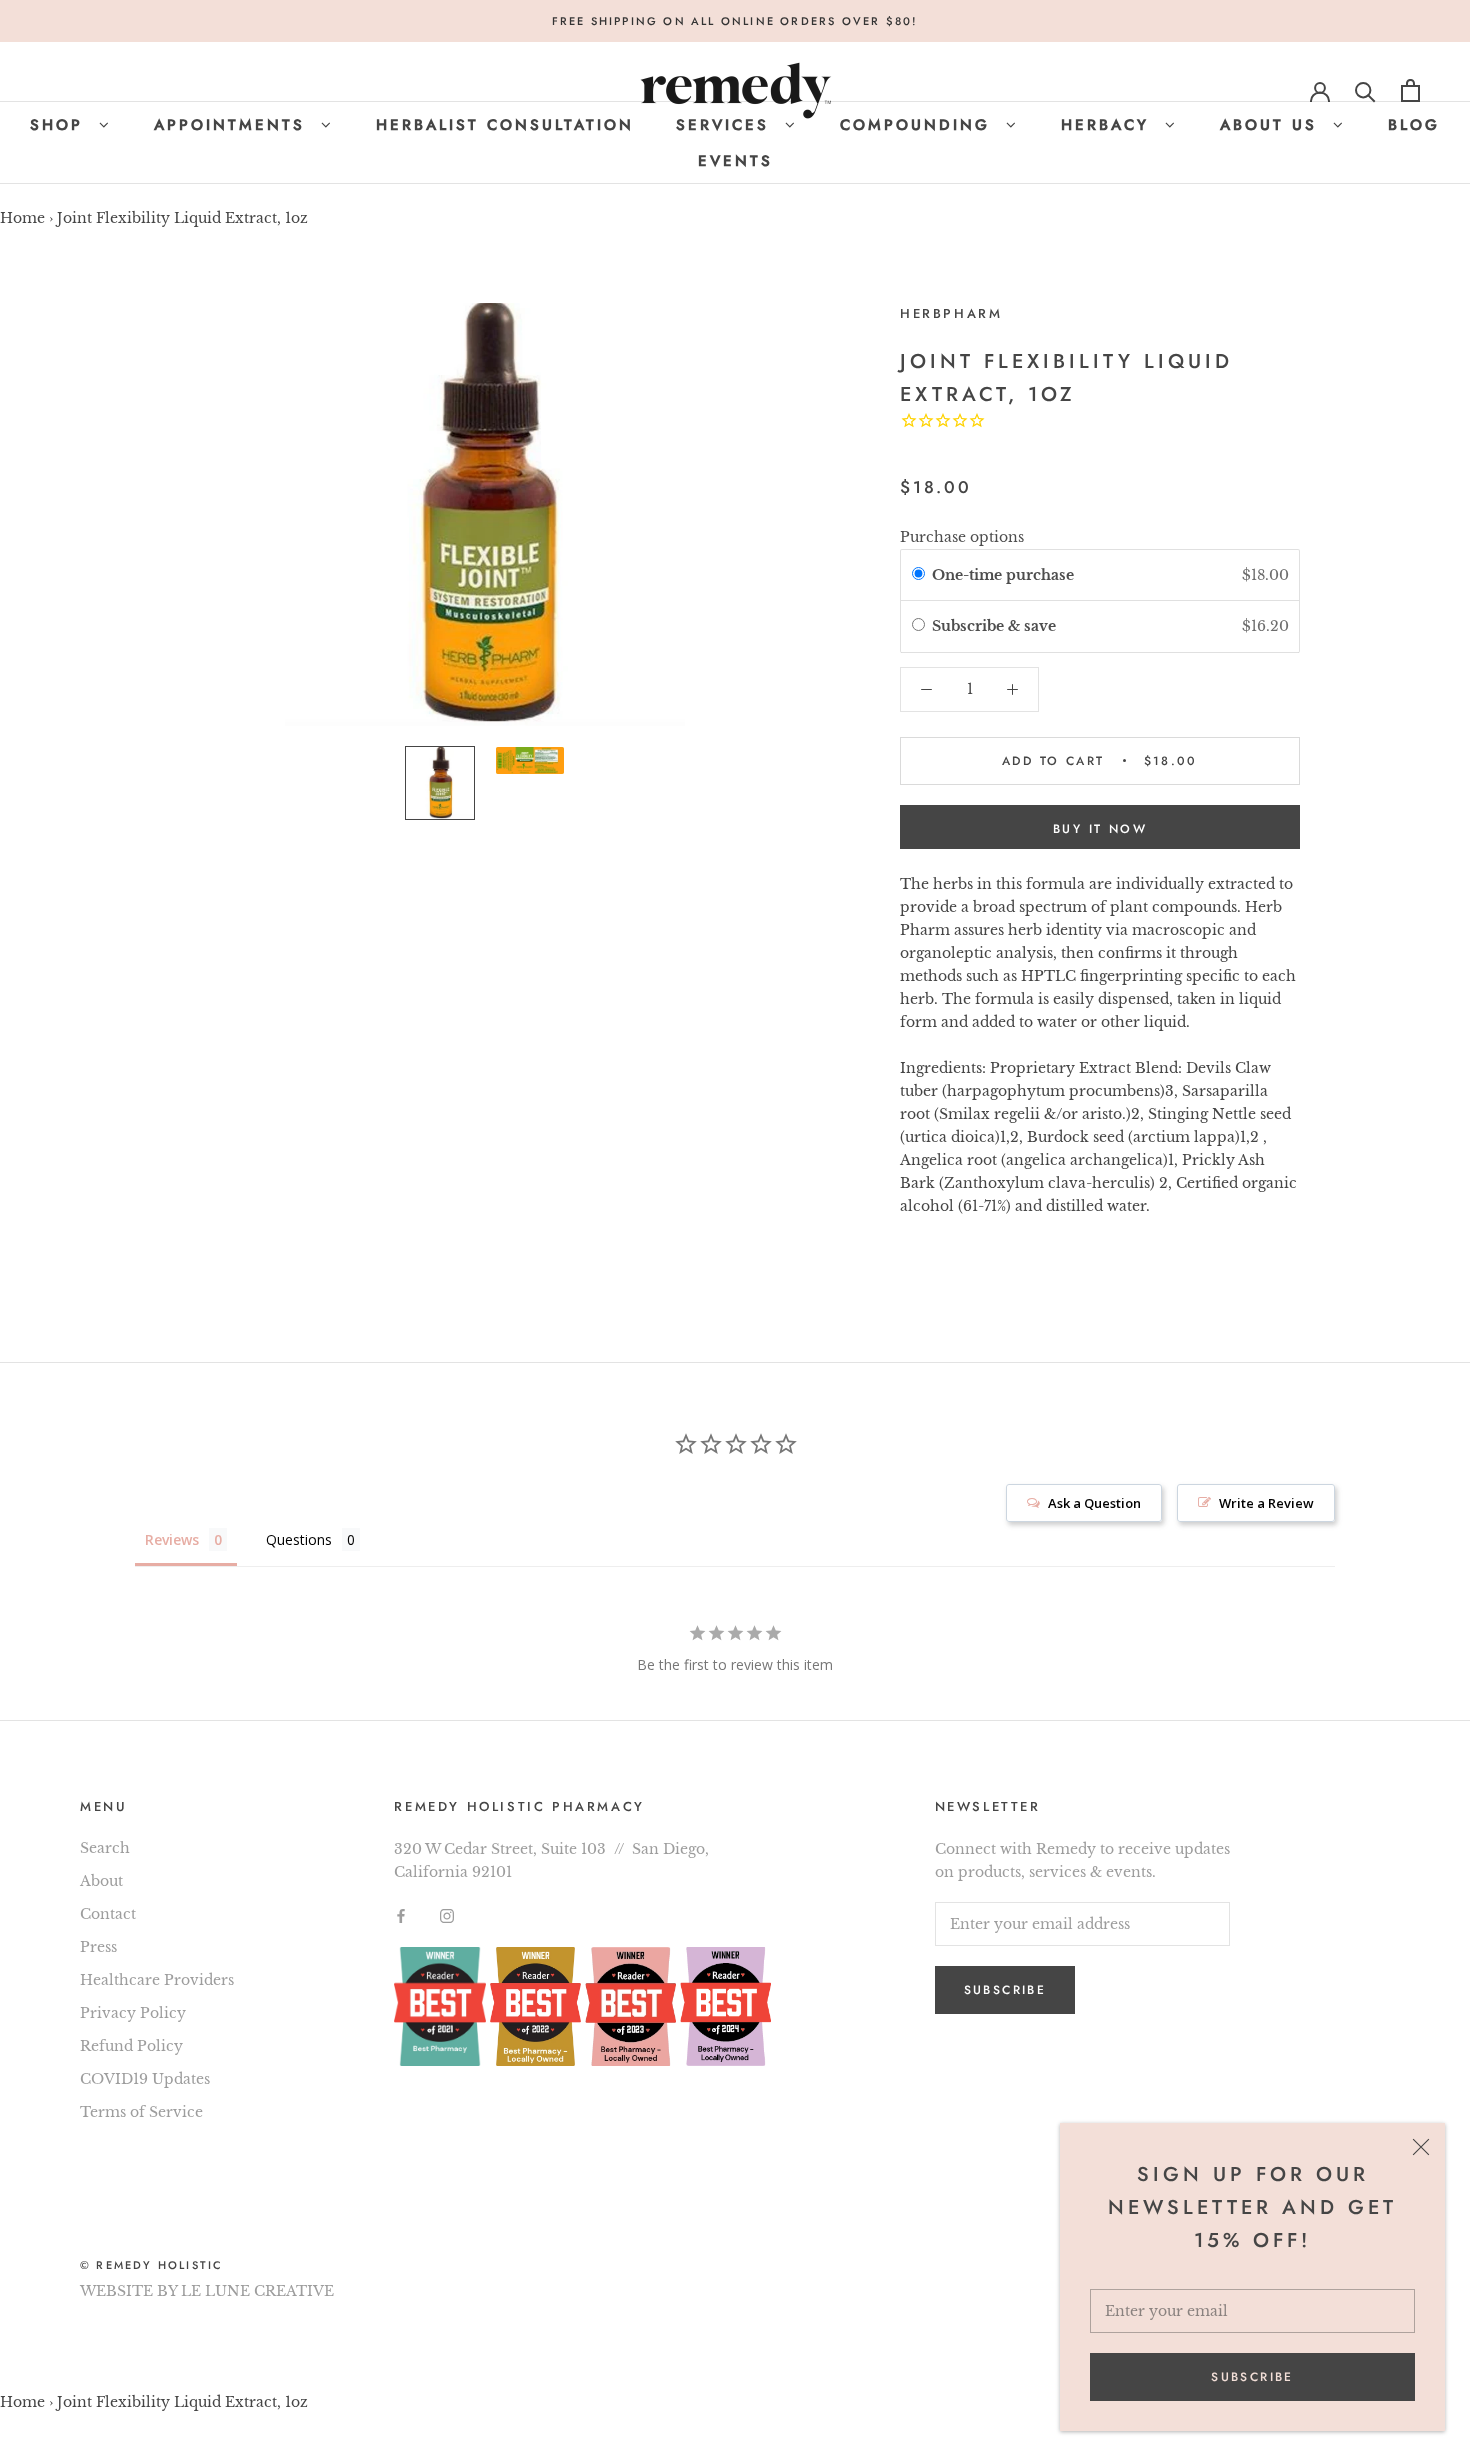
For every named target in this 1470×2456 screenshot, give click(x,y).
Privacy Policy (133, 2013)
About (101, 1881)
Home (22, 218)
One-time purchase (1003, 575)
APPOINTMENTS (233, 125)
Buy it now (1100, 829)
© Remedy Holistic (151, 2265)
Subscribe (1252, 2377)
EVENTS (735, 161)
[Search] (1365, 90)
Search (105, 1848)
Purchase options (962, 537)
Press (98, 1947)
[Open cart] (1410, 90)
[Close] (1421, 2147)
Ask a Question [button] (1094, 1503)
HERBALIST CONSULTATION (505, 125)
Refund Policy (131, 2046)
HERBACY (1109, 125)
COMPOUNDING (919, 125)
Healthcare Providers (157, 1980)
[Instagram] (447, 1915)
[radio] (918, 575)
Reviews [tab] (172, 1539)
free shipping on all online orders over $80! (735, 21)
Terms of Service (141, 2112)
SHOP (60, 125)
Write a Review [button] (1266, 1503)
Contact (108, 1914)
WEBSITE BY (128, 2291)
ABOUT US (1272, 125)
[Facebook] (401, 1915)
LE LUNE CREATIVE (257, 2291)
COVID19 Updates (145, 2079)
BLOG (1414, 125)
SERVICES (726, 125)
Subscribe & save (996, 626)
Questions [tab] (299, 1539)
